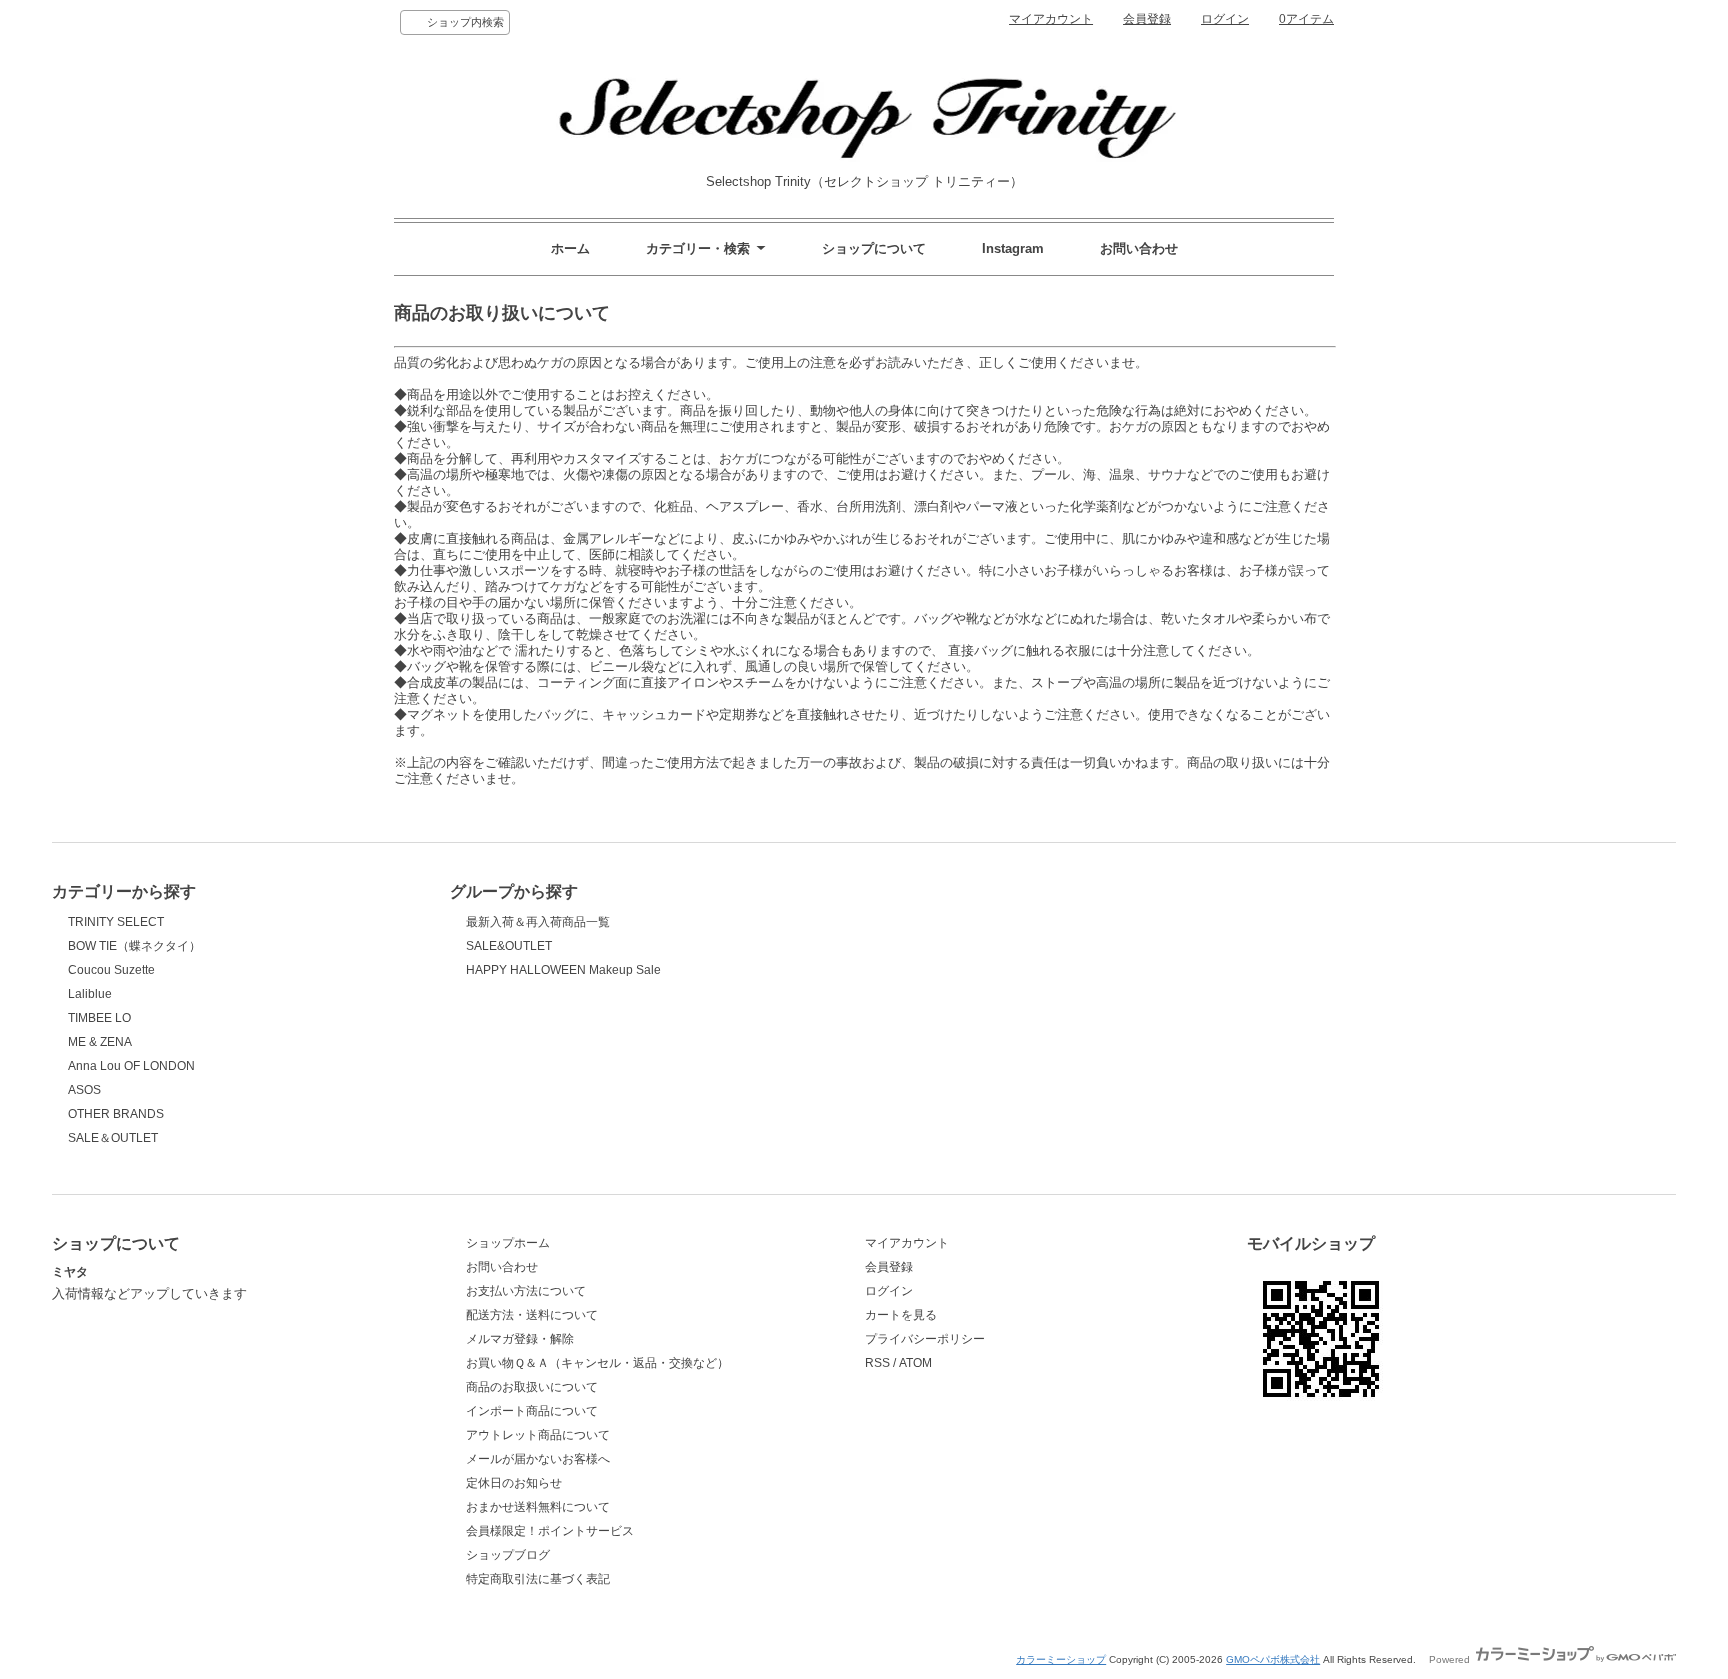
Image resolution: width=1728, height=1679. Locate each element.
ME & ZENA (100, 1042)
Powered (1451, 1659)
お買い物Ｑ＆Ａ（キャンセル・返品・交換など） (597, 1363)
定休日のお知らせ (514, 1483)
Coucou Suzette (111, 970)
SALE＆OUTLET (113, 1138)
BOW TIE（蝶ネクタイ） (134, 946)
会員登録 (1147, 19)
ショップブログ (508, 1555)
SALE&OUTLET (509, 946)
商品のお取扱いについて (532, 1387)
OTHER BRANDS (116, 1114)
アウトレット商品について (538, 1435)
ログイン (1225, 19)
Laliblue (90, 994)
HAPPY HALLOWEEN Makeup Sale (563, 970)
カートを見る (901, 1315)
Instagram (1013, 248)
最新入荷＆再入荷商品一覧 (538, 922)
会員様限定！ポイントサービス (550, 1531)
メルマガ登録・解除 (520, 1339)
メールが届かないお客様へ (538, 1459)
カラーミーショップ (1061, 1659)
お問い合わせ (1139, 248)
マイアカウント (1051, 19)
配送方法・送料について (532, 1315)
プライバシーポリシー (925, 1339)
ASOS (84, 1090)
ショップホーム (508, 1243)
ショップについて (874, 248)
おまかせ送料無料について (538, 1507)
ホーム (570, 248)
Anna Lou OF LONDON (131, 1066)
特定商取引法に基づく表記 (538, 1579)
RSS (877, 1363)
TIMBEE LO (99, 1018)
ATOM (915, 1363)
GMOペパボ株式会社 (1273, 1659)
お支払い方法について (526, 1291)
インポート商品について (532, 1411)
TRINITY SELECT (116, 922)
